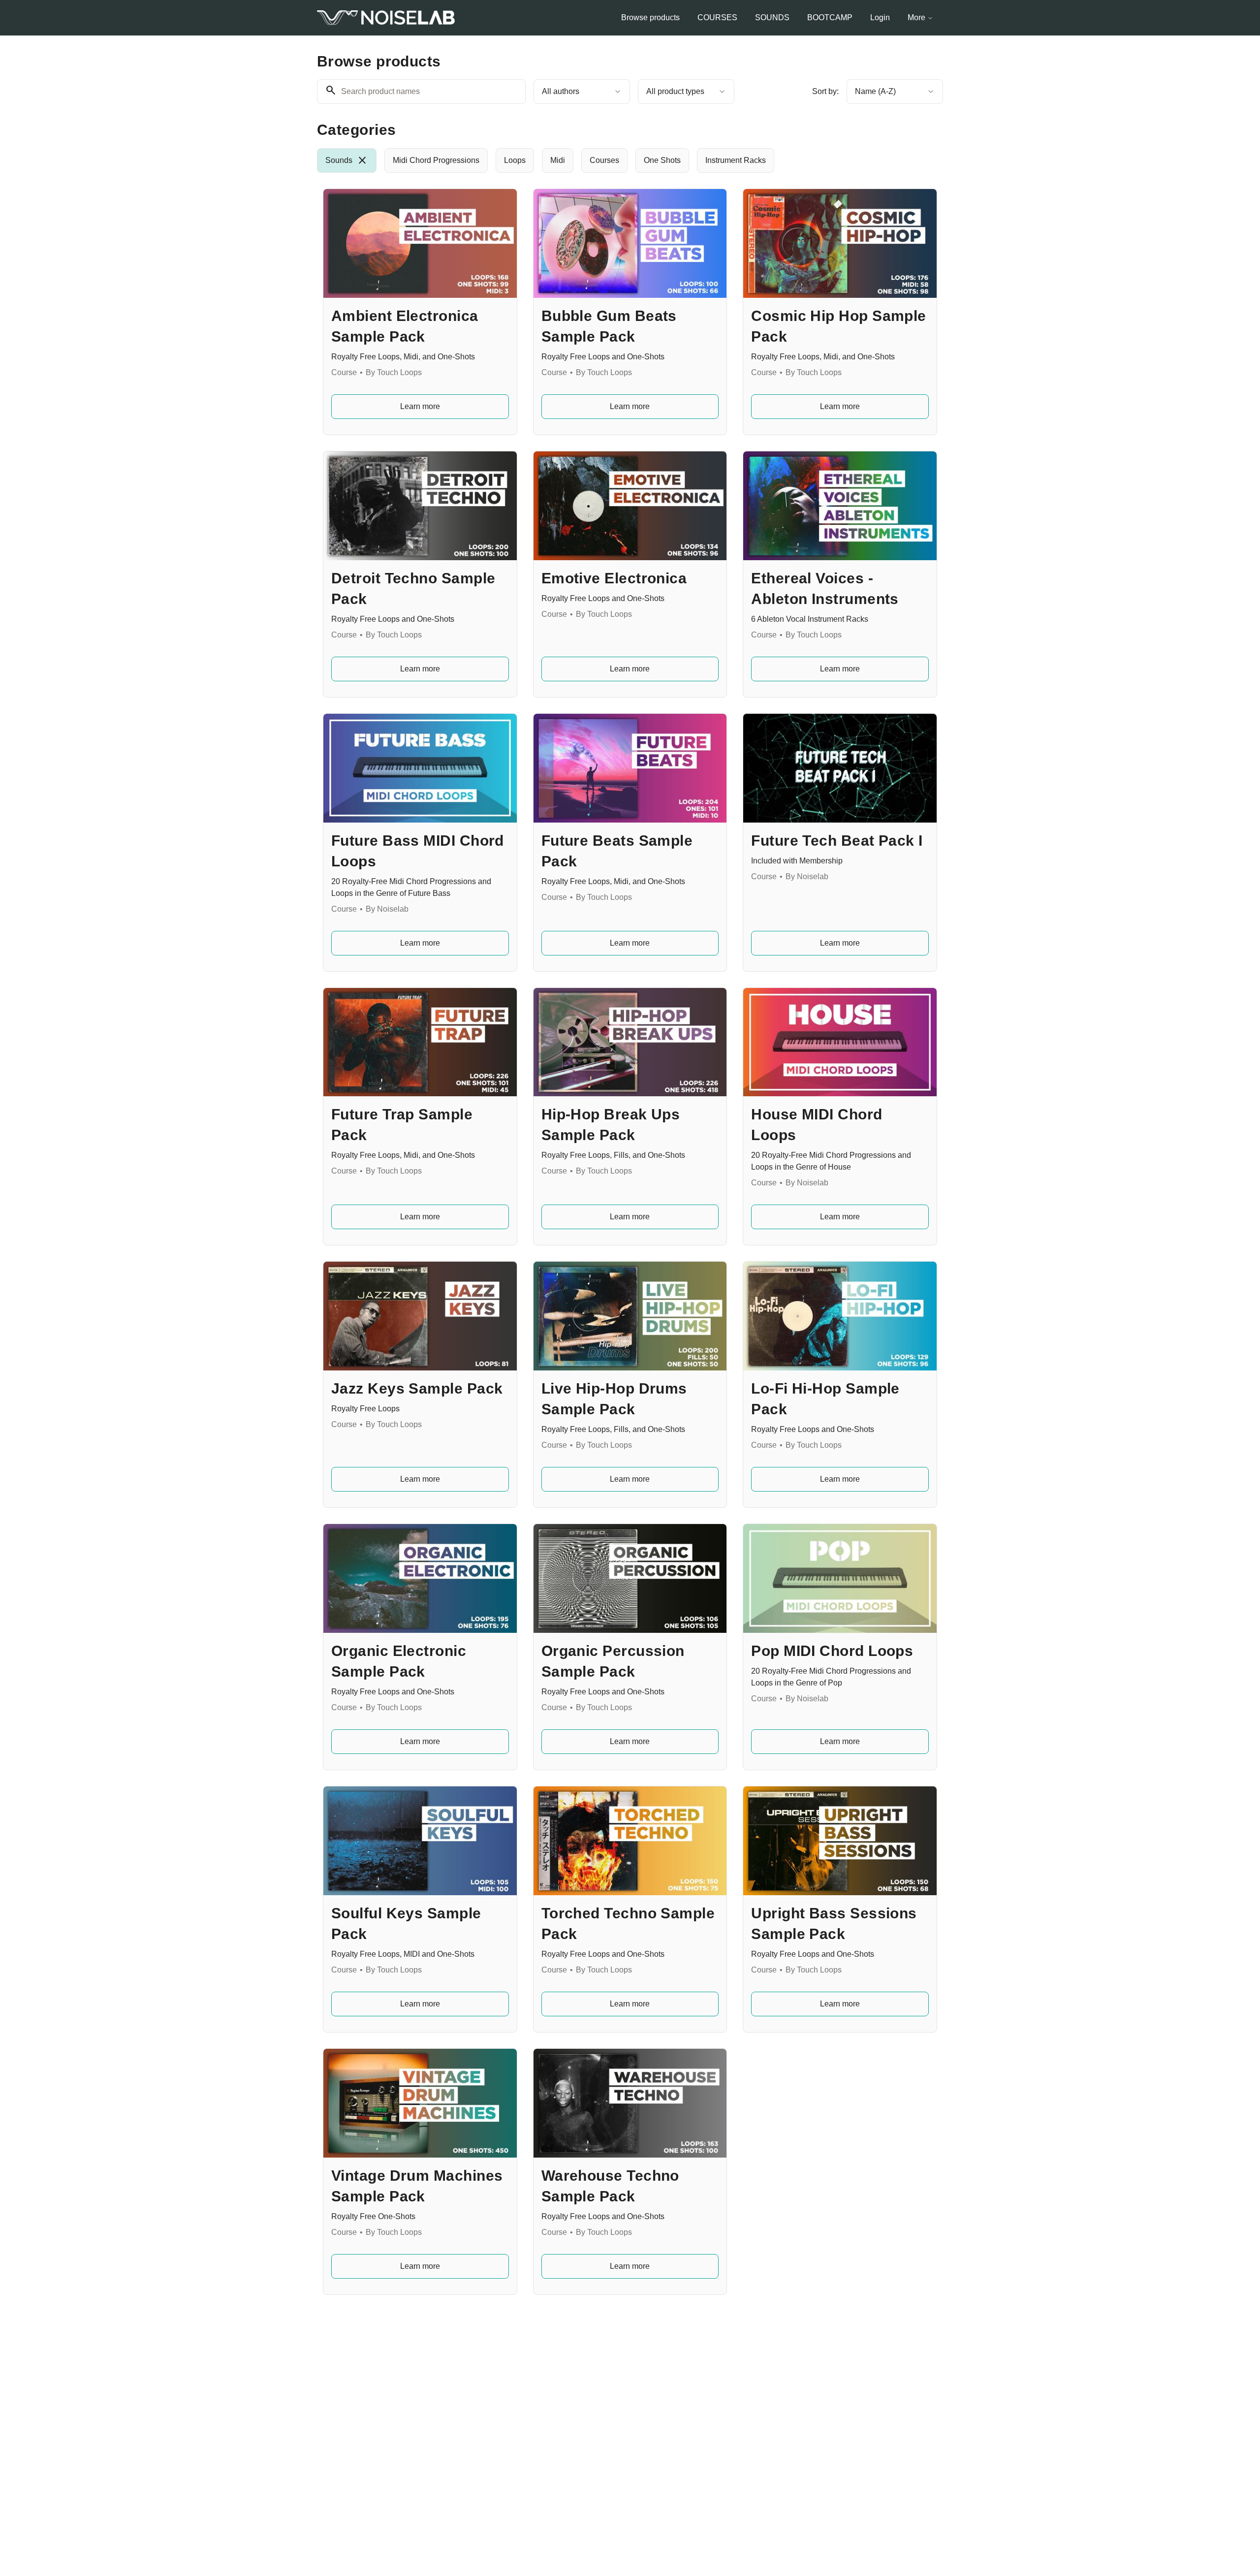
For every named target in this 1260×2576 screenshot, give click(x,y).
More (916, 17)
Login (880, 17)
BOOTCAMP (830, 17)
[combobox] (582, 92)
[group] (590, 160)
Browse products (650, 17)
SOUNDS (772, 17)
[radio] (347, 160)
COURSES (717, 17)
